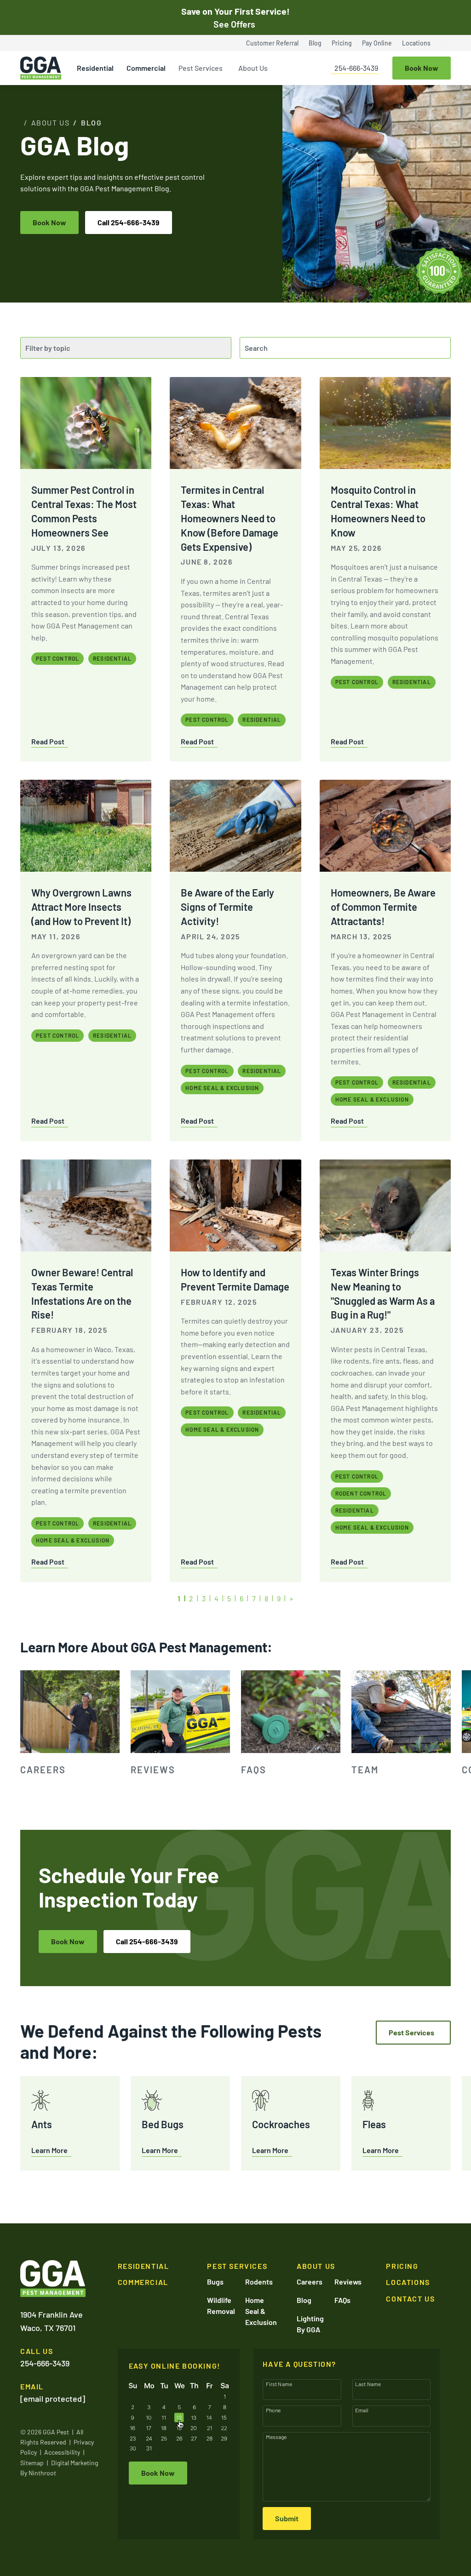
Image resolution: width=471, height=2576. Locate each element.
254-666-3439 (356, 68)
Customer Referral (272, 43)
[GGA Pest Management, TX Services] (53, 2279)
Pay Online (377, 43)
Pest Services (201, 68)
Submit (287, 2518)
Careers (310, 2282)
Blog (315, 43)
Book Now (49, 222)
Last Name (368, 2384)
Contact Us (410, 2299)
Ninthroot (42, 2473)
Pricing (342, 43)
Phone (273, 2410)
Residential (95, 68)
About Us (253, 68)
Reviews (348, 2282)
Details (379, 2567)
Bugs (215, 2282)
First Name (279, 2384)
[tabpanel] (70, 1724)
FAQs (342, 2300)
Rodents (259, 2282)
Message (276, 2437)
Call (129, 222)
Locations (416, 43)
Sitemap (32, 2463)
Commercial (146, 68)
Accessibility (62, 2452)
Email (362, 2410)
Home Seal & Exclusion (261, 2311)
